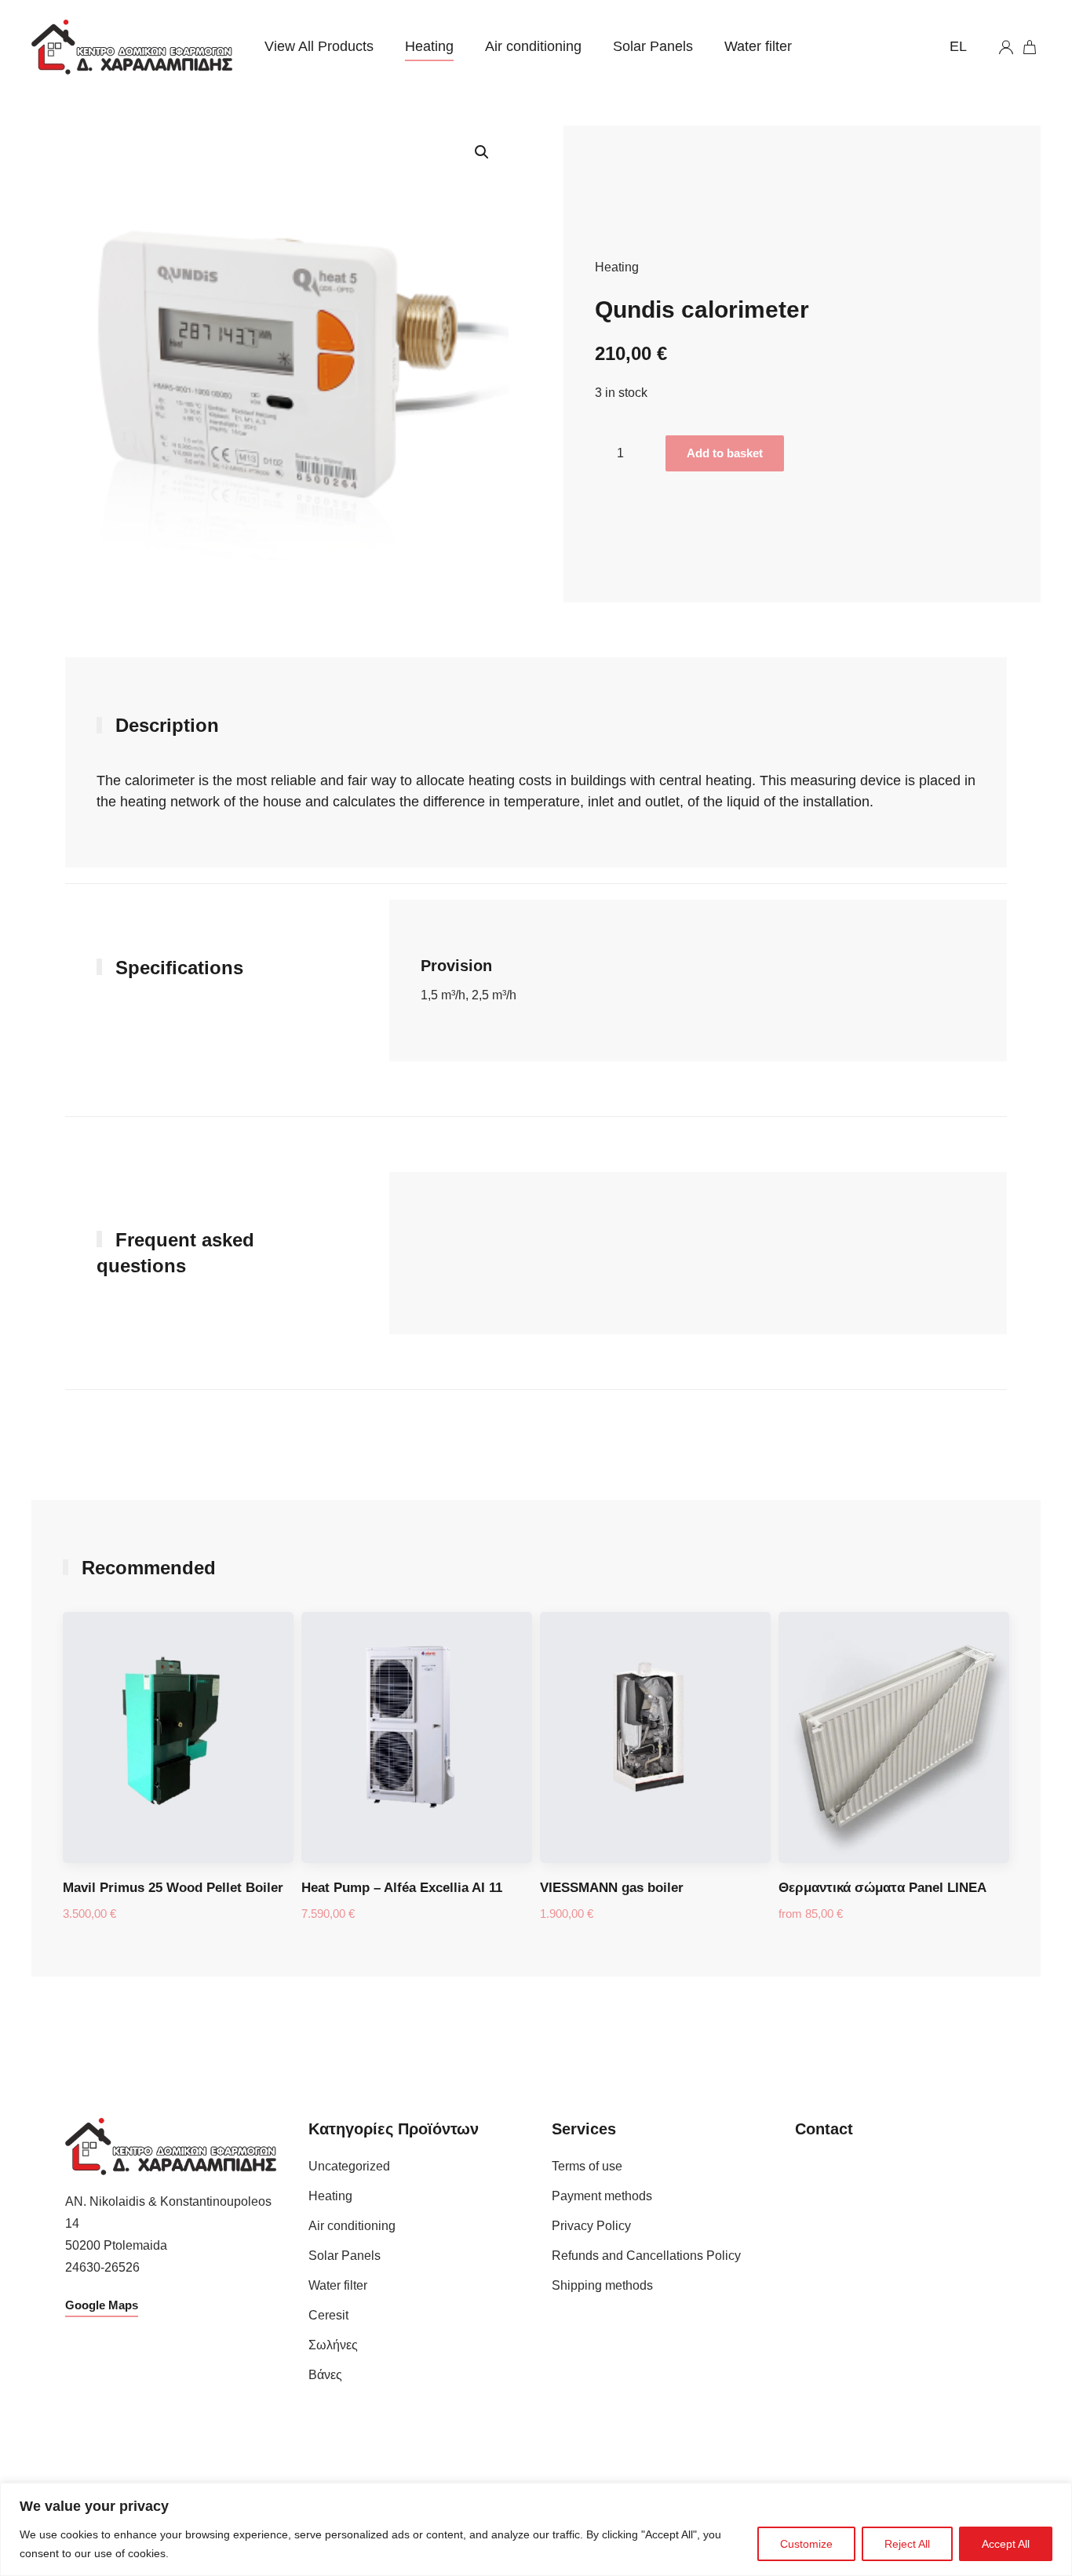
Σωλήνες (333, 2345)
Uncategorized (349, 2166)
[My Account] (1006, 47)
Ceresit (328, 2315)
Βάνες (325, 2375)
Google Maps (102, 2305)
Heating (429, 46)
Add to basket (725, 453)
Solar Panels (653, 46)
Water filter (758, 46)
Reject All (907, 2544)
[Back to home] (132, 47)
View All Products (319, 46)
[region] (536, 2529)
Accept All (1006, 2544)
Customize (806, 2544)
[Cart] (1031, 47)
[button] (482, 152)
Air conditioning (533, 46)
